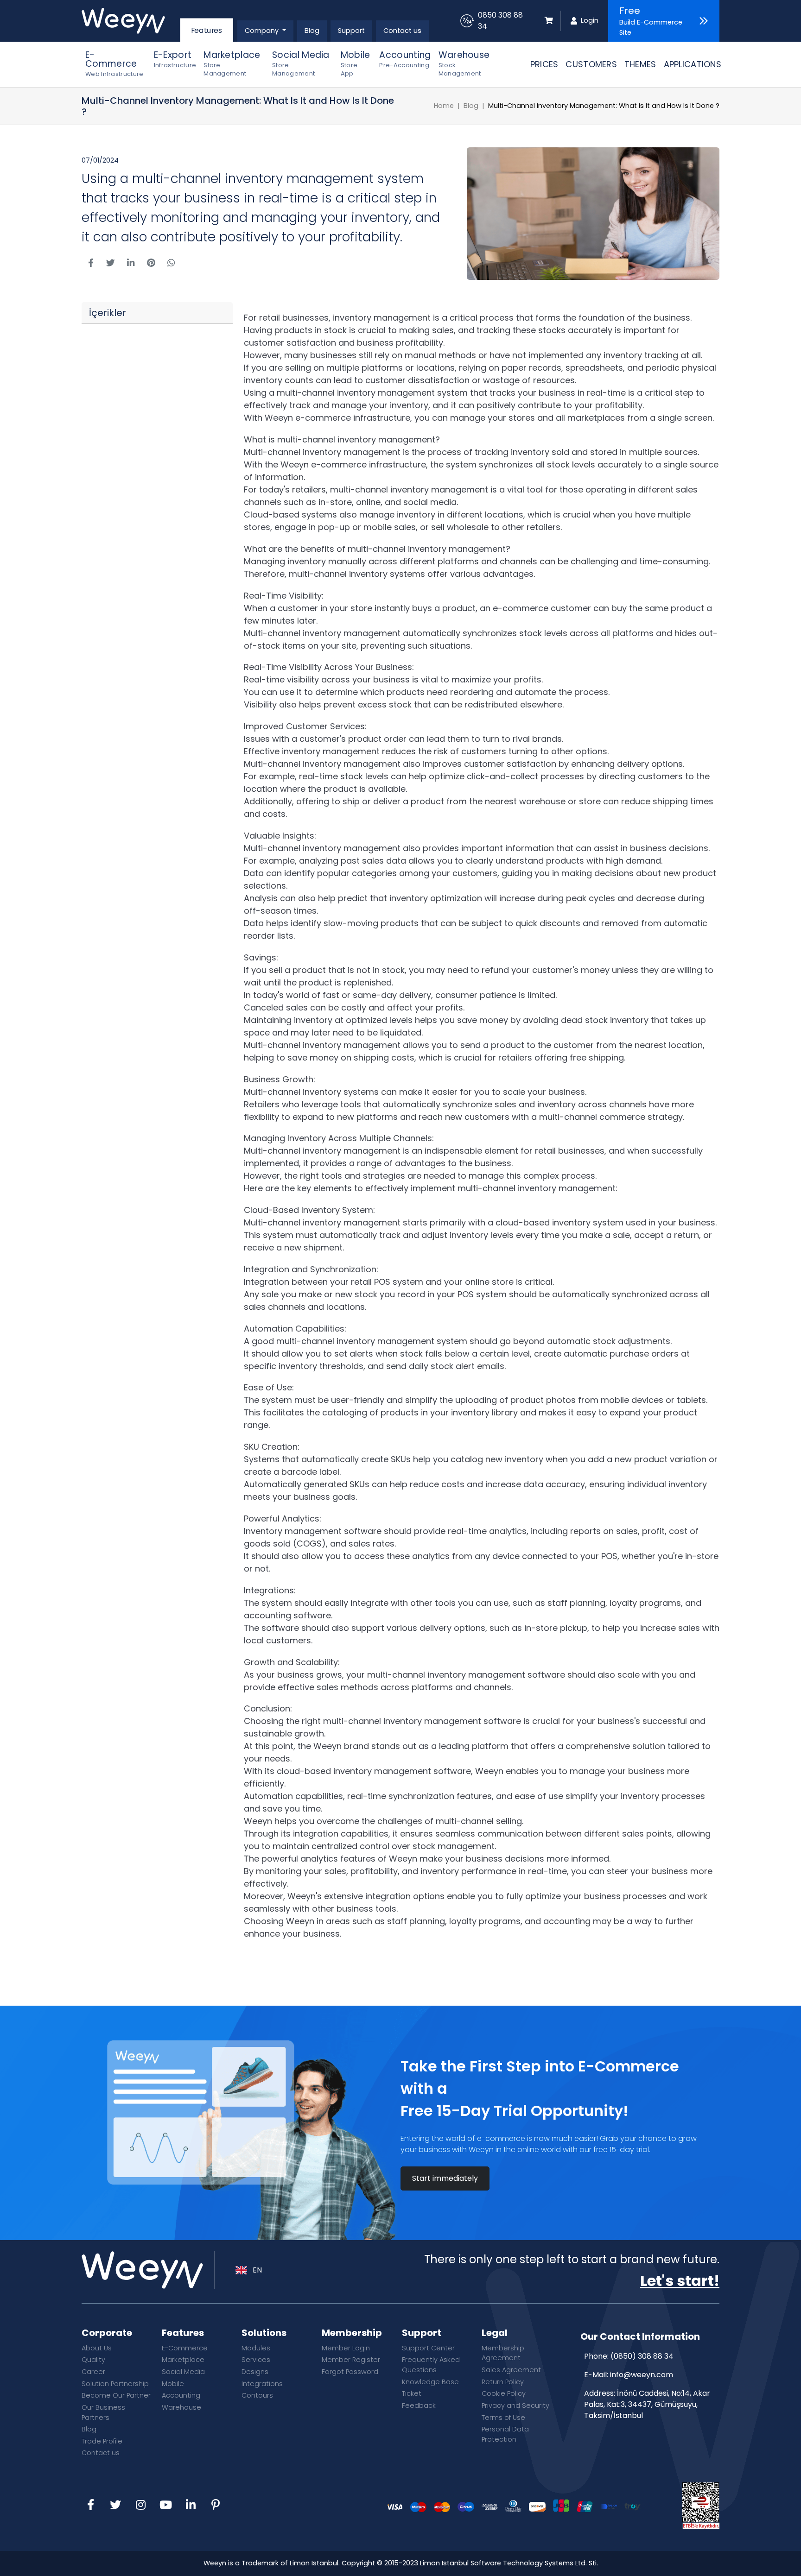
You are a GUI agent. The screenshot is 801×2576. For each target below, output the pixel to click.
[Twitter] (115, 2506)
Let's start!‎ (680, 2281)
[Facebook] (90, 2506)
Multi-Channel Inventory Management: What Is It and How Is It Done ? (604, 106)
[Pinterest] (216, 2506)
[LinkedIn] (191, 2506)
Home (444, 106)
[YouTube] (165, 2506)
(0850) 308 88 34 (642, 2356)
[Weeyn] (130, 21)
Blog (471, 106)
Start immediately (445, 2178)
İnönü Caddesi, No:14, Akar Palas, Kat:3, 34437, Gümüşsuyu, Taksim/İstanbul (647, 2404)
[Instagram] (140, 2506)
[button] (265, 31)
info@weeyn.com (642, 2375)
